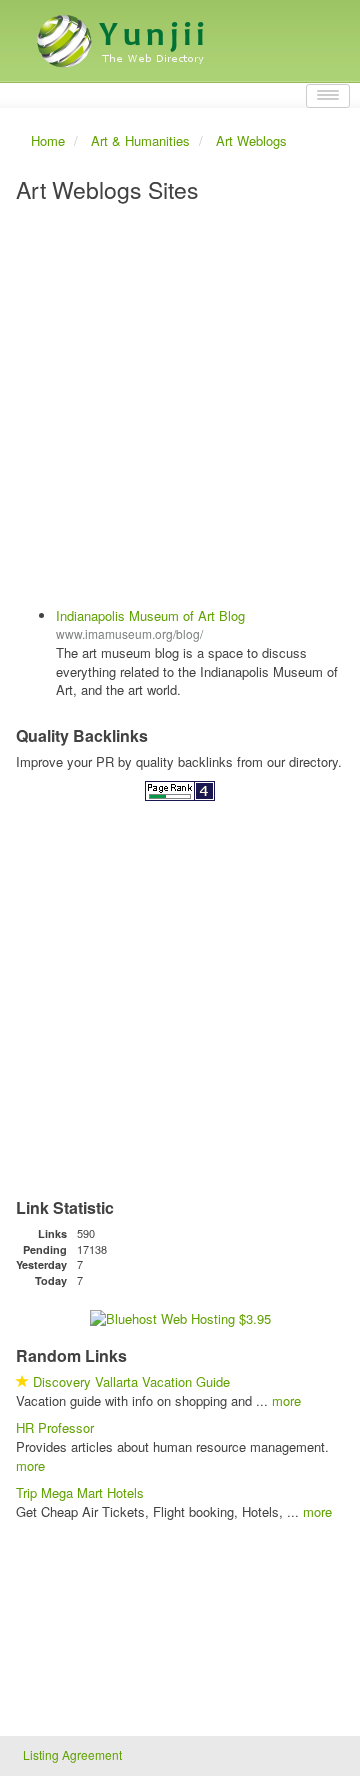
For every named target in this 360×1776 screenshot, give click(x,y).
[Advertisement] (180, 407)
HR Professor (55, 1427)
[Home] (123, 33)
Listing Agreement (72, 1754)
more (286, 1400)
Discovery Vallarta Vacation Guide (131, 1381)
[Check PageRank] (180, 789)
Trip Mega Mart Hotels (80, 1492)
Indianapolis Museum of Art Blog (150, 615)
